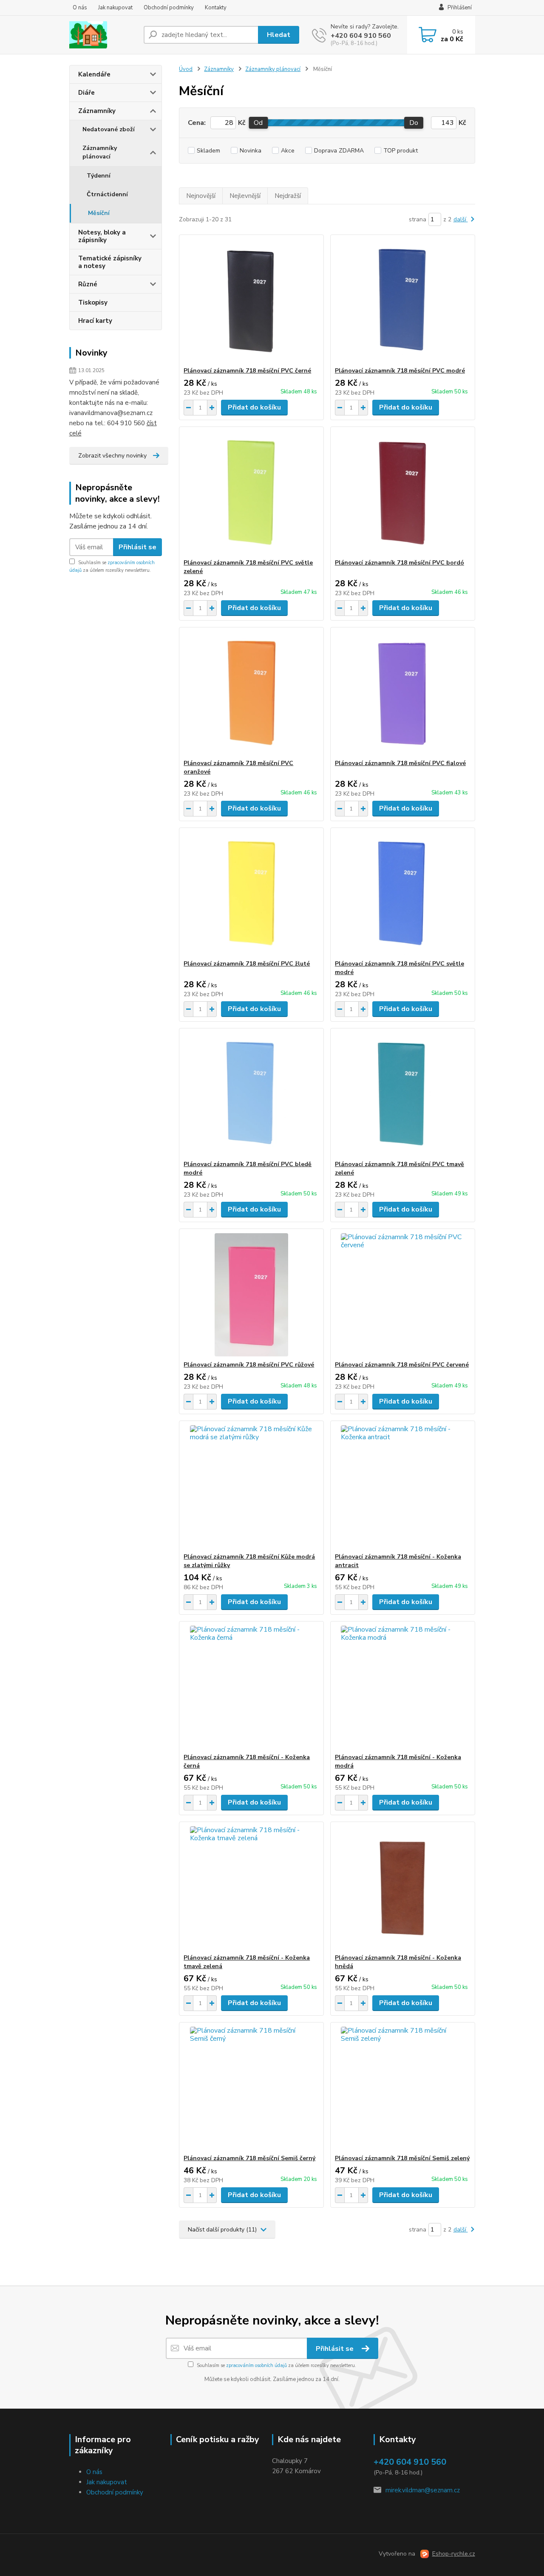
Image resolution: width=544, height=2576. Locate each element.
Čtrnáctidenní (107, 194)
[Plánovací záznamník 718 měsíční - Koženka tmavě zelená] (251, 1888)
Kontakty (216, 8)
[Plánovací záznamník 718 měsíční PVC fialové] (403, 693)
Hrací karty (95, 321)
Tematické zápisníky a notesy (110, 262)
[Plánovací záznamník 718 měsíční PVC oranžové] (251, 693)
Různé (88, 284)
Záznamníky (97, 111)
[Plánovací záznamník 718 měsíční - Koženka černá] (251, 1687)
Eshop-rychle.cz (454, 2554)
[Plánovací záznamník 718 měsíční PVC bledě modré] (251, 1094)
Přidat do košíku (254, 407)
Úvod (186, 69)
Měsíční (99, 213)
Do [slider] (414, 123)
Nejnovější (201, 196)
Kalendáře (94, 74)
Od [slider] (258, 123)
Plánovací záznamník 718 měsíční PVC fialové (400, 763)
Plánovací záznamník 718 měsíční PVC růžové (249, 1365)
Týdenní (99, 176)
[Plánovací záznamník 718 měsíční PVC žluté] (251, 894)
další (461, 219)
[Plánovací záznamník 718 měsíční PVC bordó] (403, 493)
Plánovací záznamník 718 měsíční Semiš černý (249, 2158)
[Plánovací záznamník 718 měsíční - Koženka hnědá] (403, 1888)
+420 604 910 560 (361, 36)
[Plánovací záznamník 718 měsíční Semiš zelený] (403, 2088)
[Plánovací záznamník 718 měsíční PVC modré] (403, 301)
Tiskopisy (93, 302)
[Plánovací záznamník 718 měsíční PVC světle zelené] (251, 493)
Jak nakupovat (115, 8)
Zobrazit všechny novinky (112, 456)
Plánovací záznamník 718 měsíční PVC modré (400, 371)
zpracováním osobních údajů (256, 2366)
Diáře (86, 93)
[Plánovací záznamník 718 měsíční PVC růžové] (251, 1295)
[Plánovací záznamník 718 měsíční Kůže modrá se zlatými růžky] (251, 1487)
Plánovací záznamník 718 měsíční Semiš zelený (402, 2158)
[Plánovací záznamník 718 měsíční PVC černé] (251, 301)
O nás (80, 8)
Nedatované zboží (109, 129)
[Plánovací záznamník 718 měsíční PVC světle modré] (403, 894)
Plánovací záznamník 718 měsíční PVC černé (247, 371)
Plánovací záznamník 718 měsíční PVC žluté (247, 964)
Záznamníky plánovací (100, 152)
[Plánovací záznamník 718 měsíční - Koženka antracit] (403, 1487)
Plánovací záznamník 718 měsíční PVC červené (402, 1365)
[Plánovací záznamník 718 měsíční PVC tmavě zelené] (403, 1094)
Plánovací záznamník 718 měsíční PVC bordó (399, 563)
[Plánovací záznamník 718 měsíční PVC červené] (403, 1295)
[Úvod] (103, 35)
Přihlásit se (137, 547)
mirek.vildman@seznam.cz (423, 2490)
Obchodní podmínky (169, 8)
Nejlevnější (245, 196)
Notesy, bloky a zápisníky (102, 236)
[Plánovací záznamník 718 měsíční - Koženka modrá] (403, 1687)
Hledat (279, 35)
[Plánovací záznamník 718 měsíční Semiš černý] (251, 2088)
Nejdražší (288, 196)
